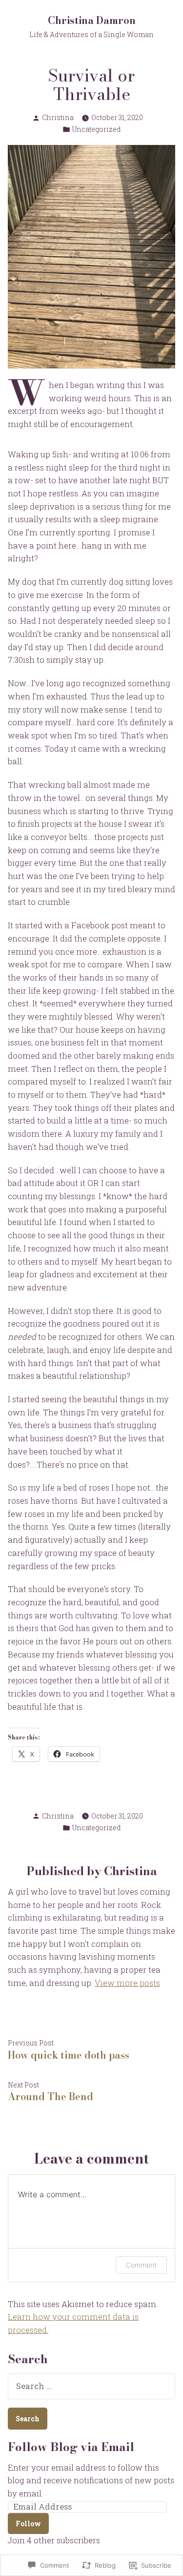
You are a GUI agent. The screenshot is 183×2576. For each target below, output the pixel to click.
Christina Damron (92, 20)
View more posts (127, 1983)
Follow (28, 2524)
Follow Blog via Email (71, 2447)
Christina (58, 117)
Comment (141, 2265)
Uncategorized (97, 129)
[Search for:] (91, 2386)
